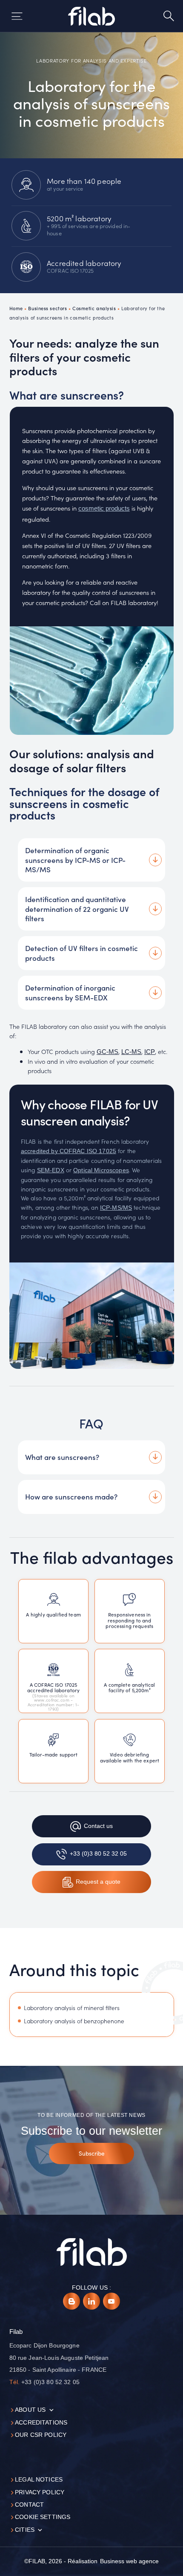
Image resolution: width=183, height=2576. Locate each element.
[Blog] (71, 2301)
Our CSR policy (41, 2435)
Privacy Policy (40, 2492)
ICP (150, 1052)
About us (30, 2410)
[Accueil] (92, 16)
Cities (25, 2530)
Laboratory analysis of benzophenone (74, 2021)
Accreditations (41, 2423)
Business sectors (47, 308)
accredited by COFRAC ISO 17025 (69, 1151)
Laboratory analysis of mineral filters (72, 2008)
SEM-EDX (51, 1170)
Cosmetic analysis (94, 308)
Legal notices (39, 2480)
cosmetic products (104, 508)
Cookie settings (43, 2517)
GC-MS (107, 1052)
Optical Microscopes (101, 1170)
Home (16, 308)
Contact (29, 2505)
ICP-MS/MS (116, 1208)
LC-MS (131, 1052)
